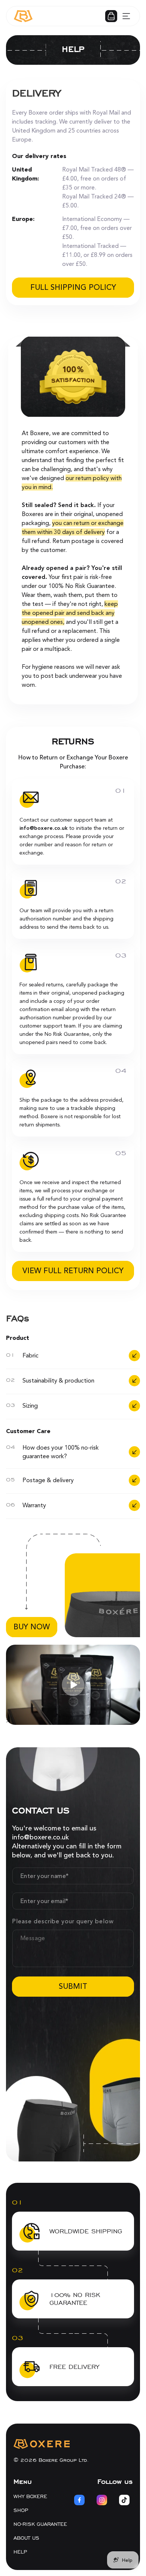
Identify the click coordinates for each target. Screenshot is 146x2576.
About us (26, 2538)
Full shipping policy (73, 287)
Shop (21, 2510)
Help (20, 2552)
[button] (111, 16)
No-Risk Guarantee (40, 2524)
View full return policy (73, 1271)
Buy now (32, 1627)
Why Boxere (30, 2496)
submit (73, 1986)
